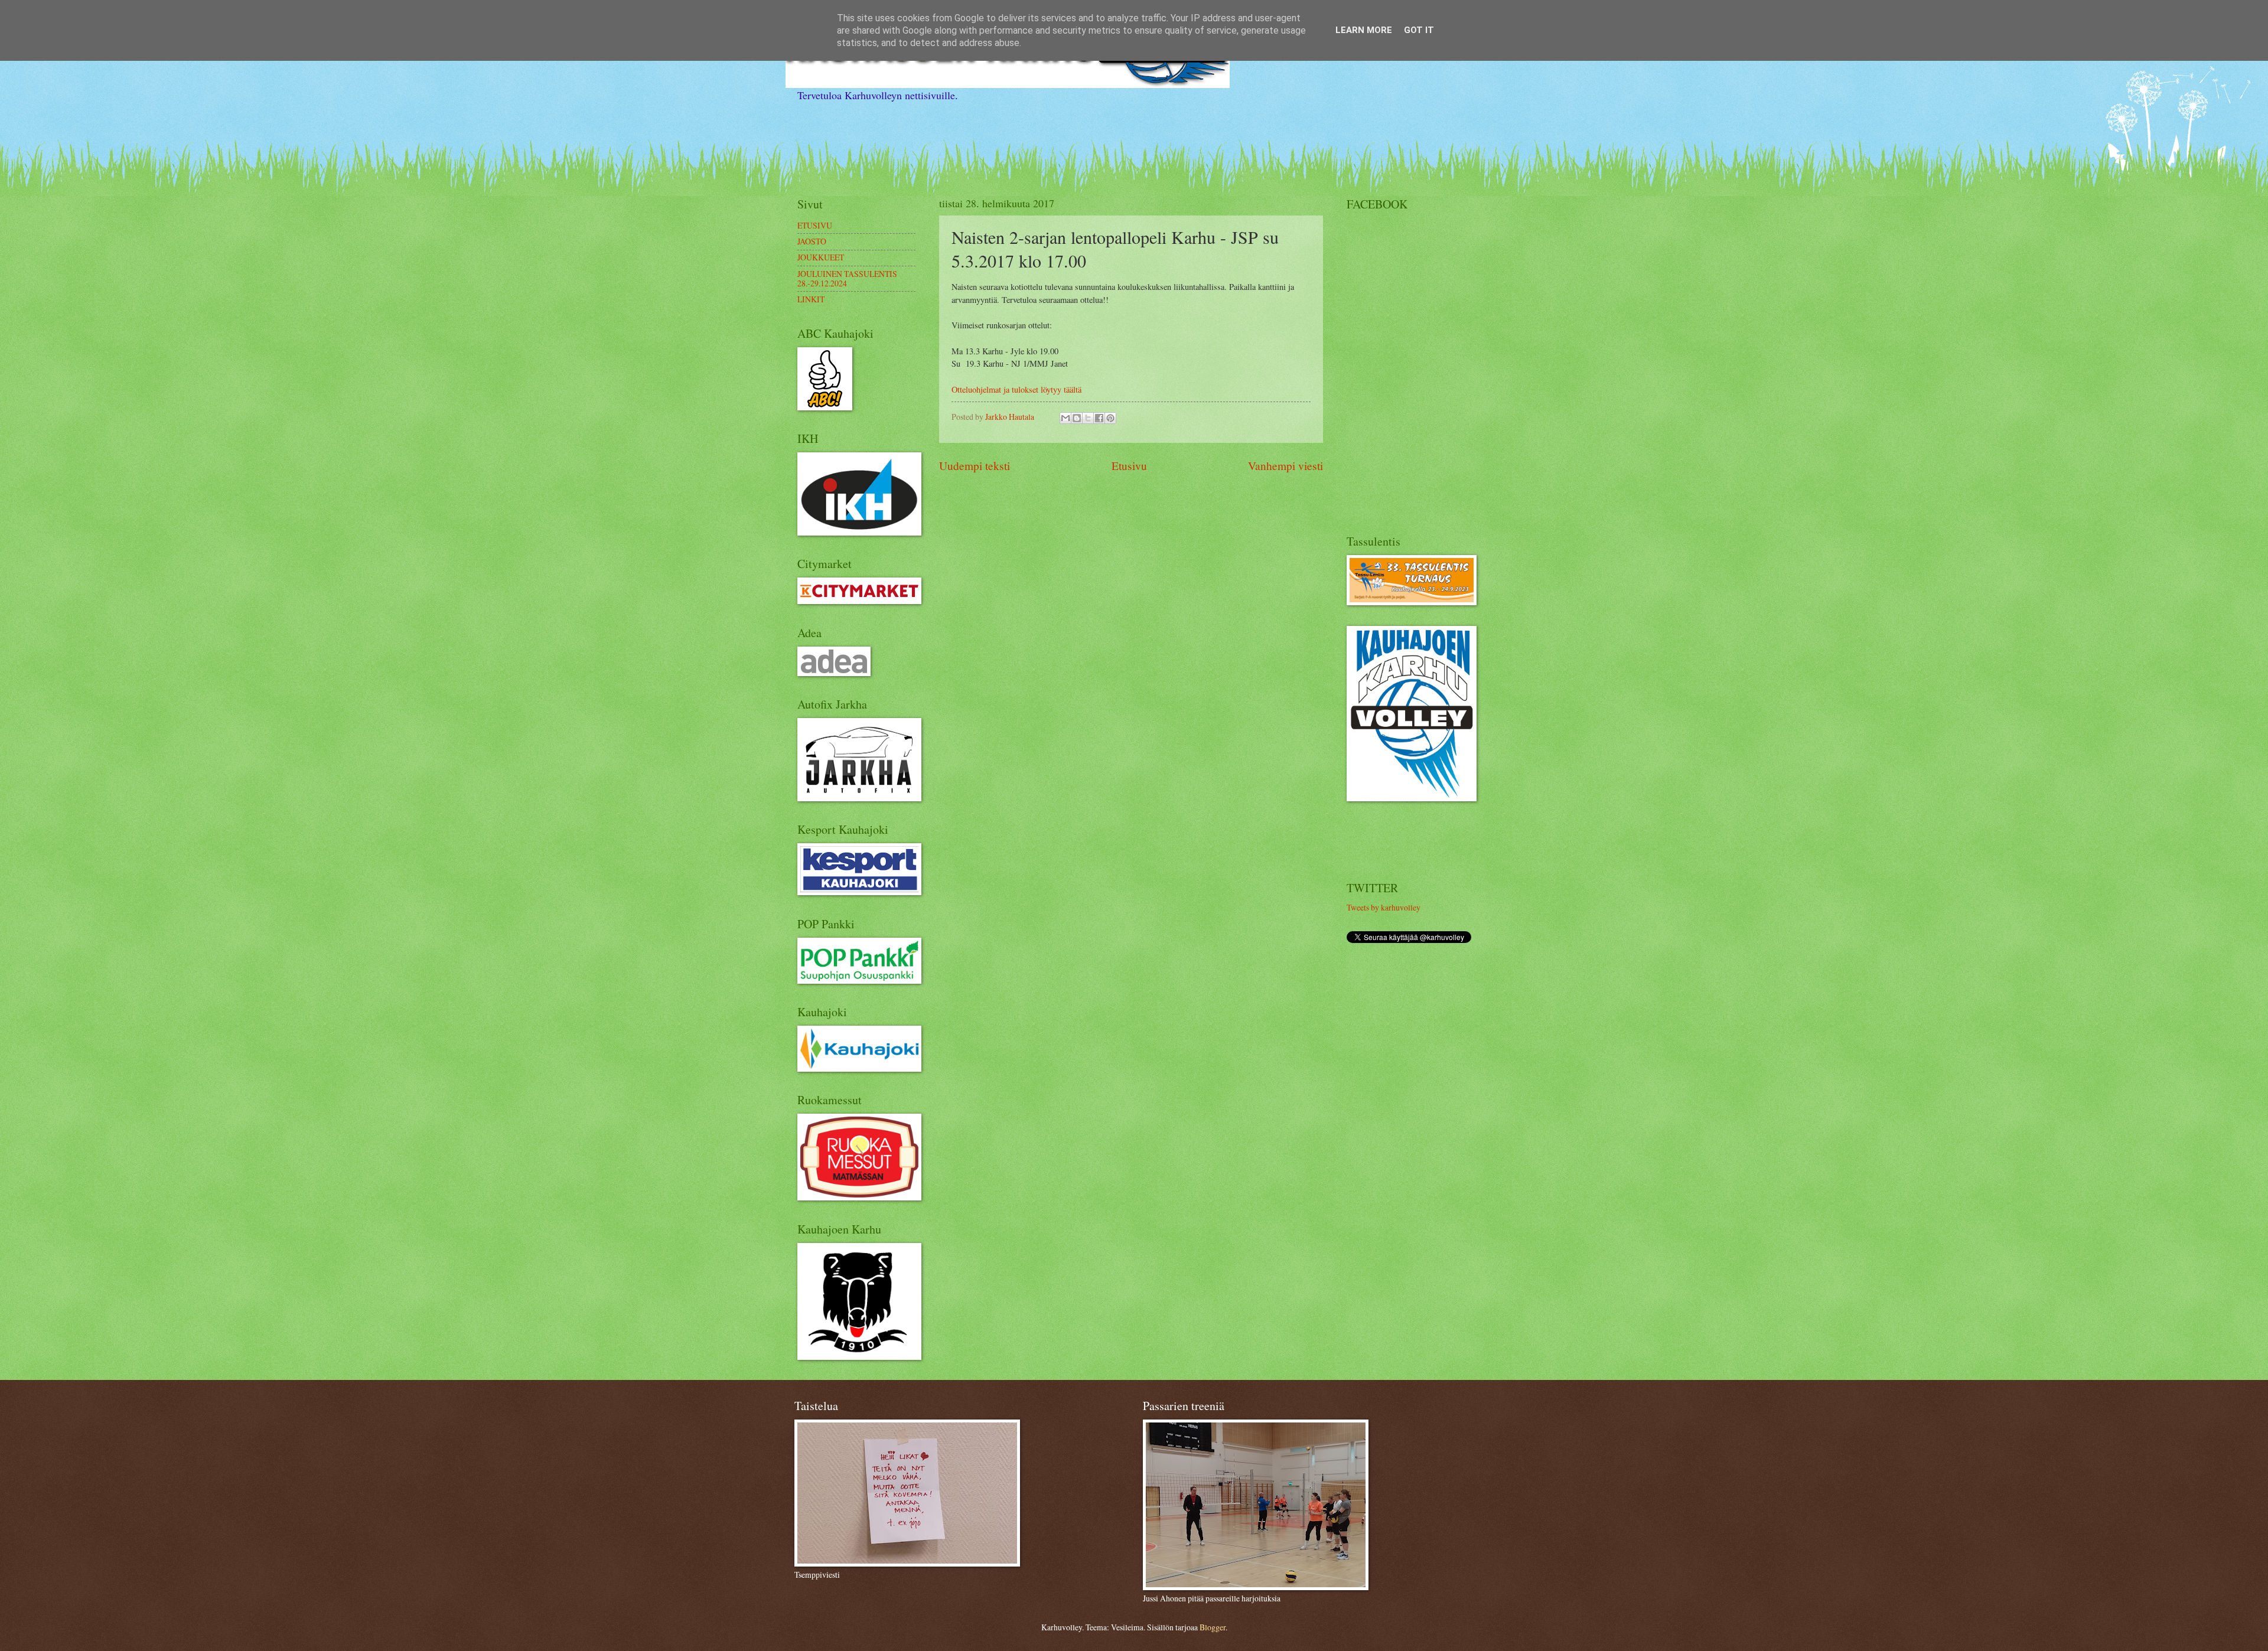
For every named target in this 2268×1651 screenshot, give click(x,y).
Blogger (1213, 1627)
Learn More (1364, 30)
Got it (1419, 30)
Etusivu (1129, 466)
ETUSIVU (815, 225)
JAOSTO (812, 241)
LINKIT (811, 299)
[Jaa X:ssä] (1088, 418)
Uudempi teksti (975, 466)
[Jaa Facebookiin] (1099, 418)
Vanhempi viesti (1285, 466)
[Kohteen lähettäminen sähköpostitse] (1065, 418)
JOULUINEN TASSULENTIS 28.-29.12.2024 (847, 279)
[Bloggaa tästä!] (1077, 418)
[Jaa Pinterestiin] (1110, 418)
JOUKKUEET (821, 257)
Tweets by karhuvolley (1384, 907)
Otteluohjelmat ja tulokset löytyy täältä (1016, 389)
